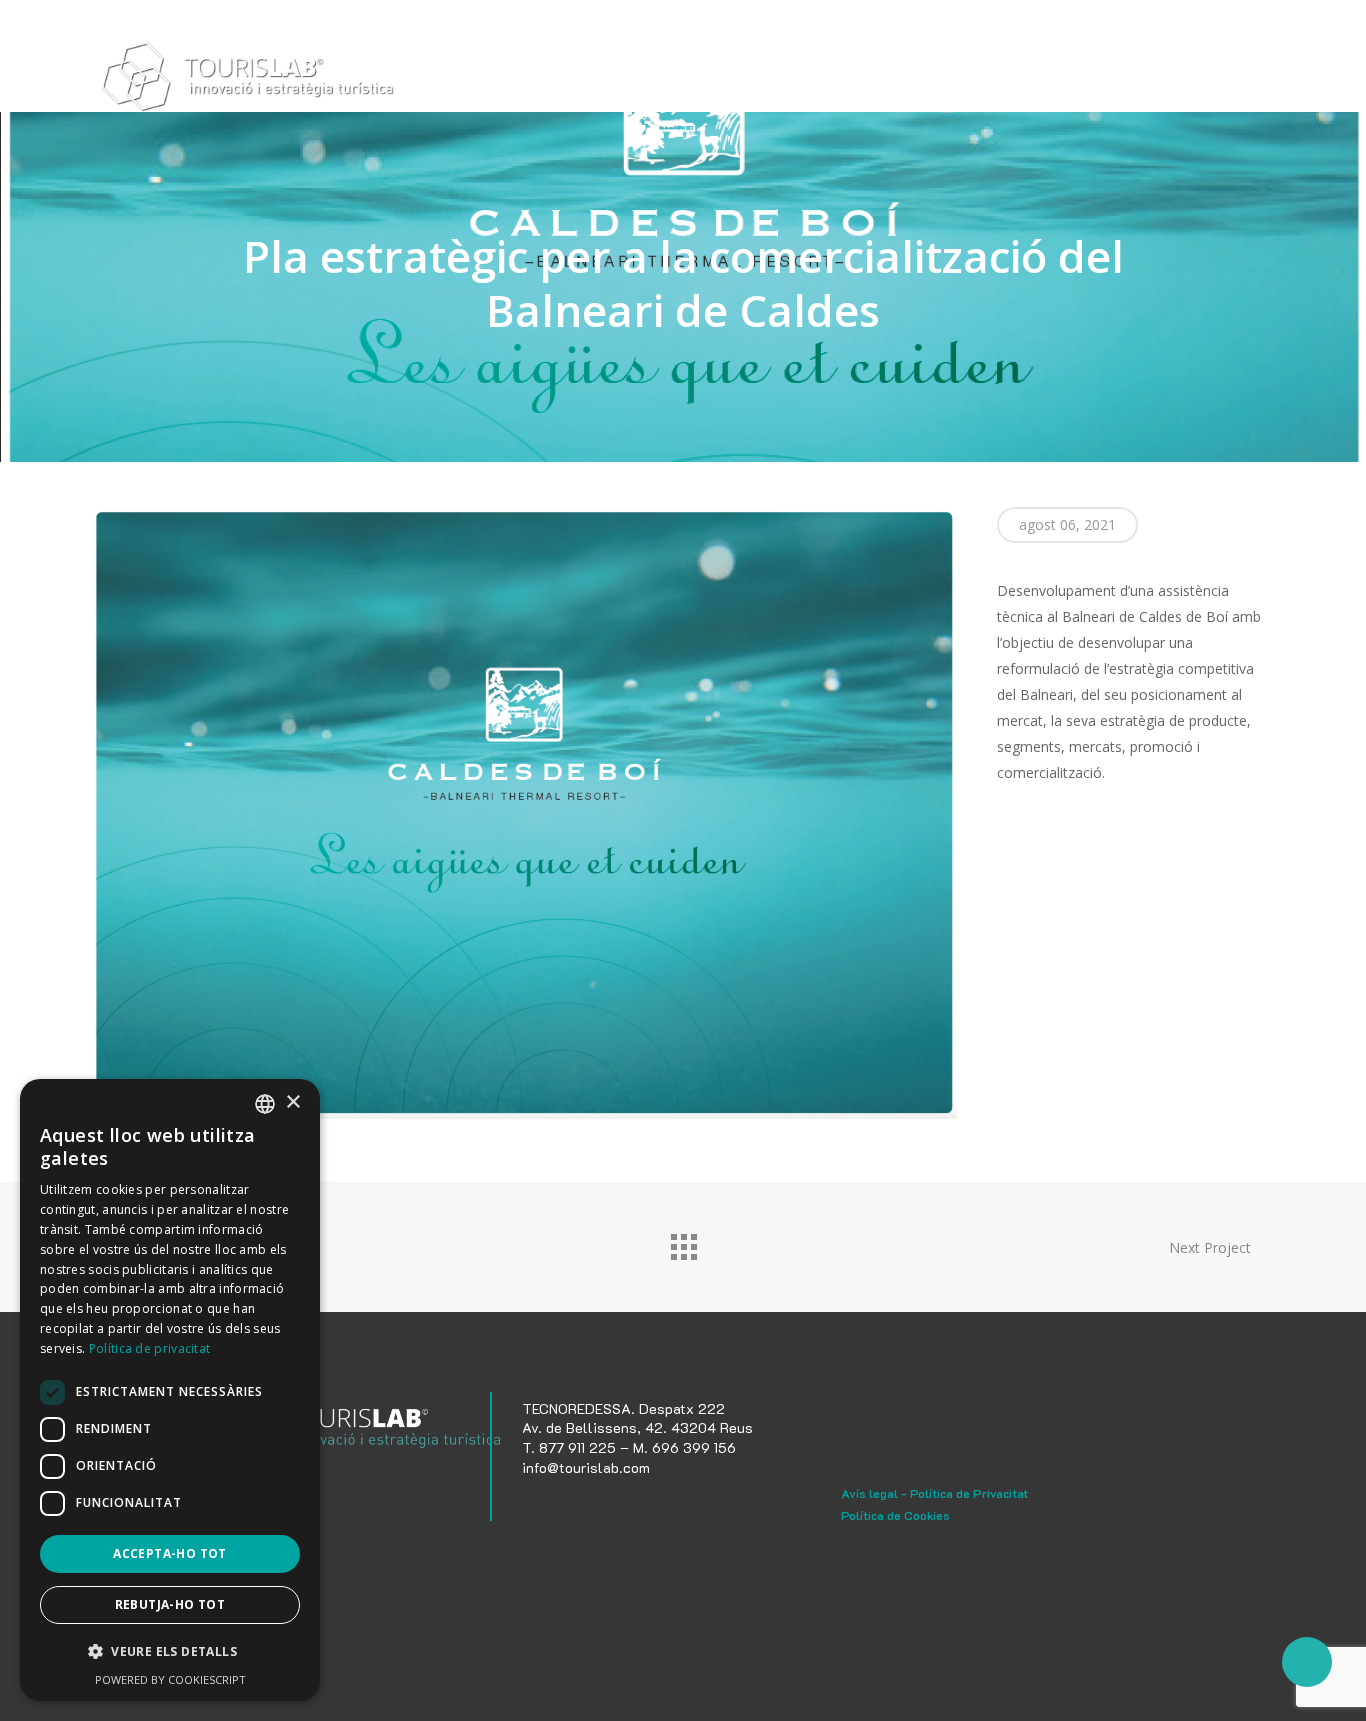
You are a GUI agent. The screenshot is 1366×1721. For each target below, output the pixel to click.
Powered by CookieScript (170, 1679)
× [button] (292, 1102)
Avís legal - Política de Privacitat (934, 1493)
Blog (1039, 82)
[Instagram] (537, 1506)
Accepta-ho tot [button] (170, 1553)
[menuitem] (1199, 83)
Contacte (1122, 82)
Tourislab (680, 82)
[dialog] (170, 1390)
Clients (964, 82)
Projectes (869, 82)
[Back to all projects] (683, 1242)
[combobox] (265, 1104)
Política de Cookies (895, 1515)
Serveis (775, 82)
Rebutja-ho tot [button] (170, 1604)
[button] (170, 1652)
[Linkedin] (577, 1506)
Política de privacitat (150, 1348)
